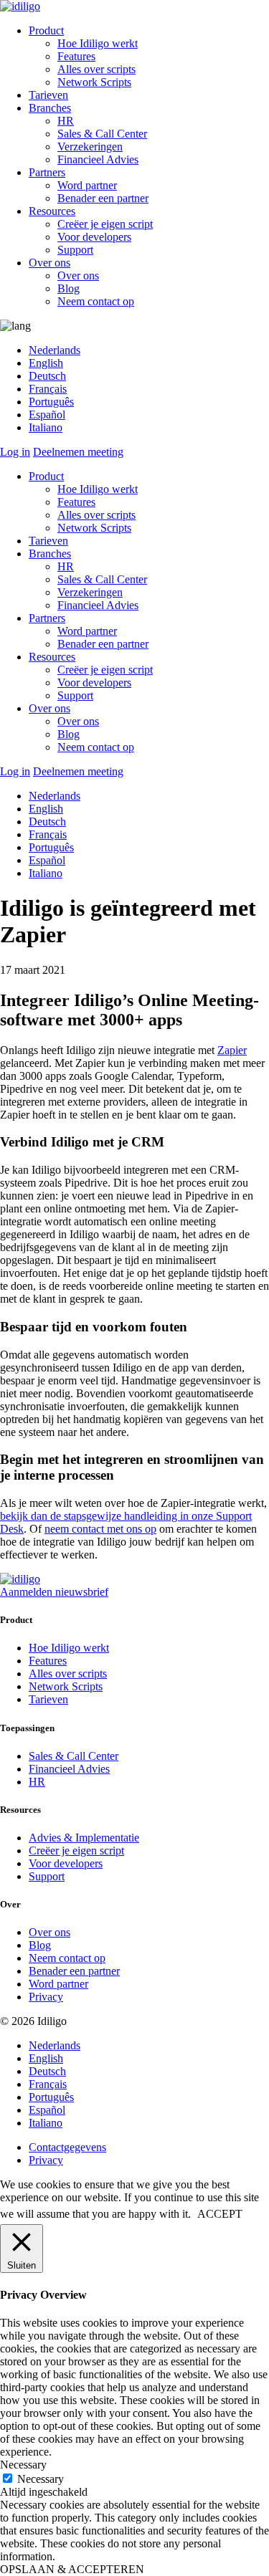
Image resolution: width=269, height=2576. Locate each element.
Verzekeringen (90, 147)
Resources (52, 211)
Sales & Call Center (102, 134)
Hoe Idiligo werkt (98, 43)
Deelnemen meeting (78, 452)
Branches (50, 108)
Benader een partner (103, 198)
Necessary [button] (23, 2465)
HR (66, 121)
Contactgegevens (67, 2147)
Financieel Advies (98, 159)
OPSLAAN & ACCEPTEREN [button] (72, 2569)
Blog (69, 288)
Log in (15, 452)
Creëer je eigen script (105, 224)
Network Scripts (94, 82)
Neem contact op (96, 301)
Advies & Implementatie (84, 1838)
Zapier (232, 1050)
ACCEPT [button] (220, 2214)
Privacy (46, 1997)
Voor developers (94, 237)
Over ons (49, 263)
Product (46, 30)
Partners (47, 172)
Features (76, 56)
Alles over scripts (96, 69)
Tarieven (48, 95)
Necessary (41, 2479)
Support (75, 250)
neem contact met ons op (100, 1529)
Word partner (87, 185)
